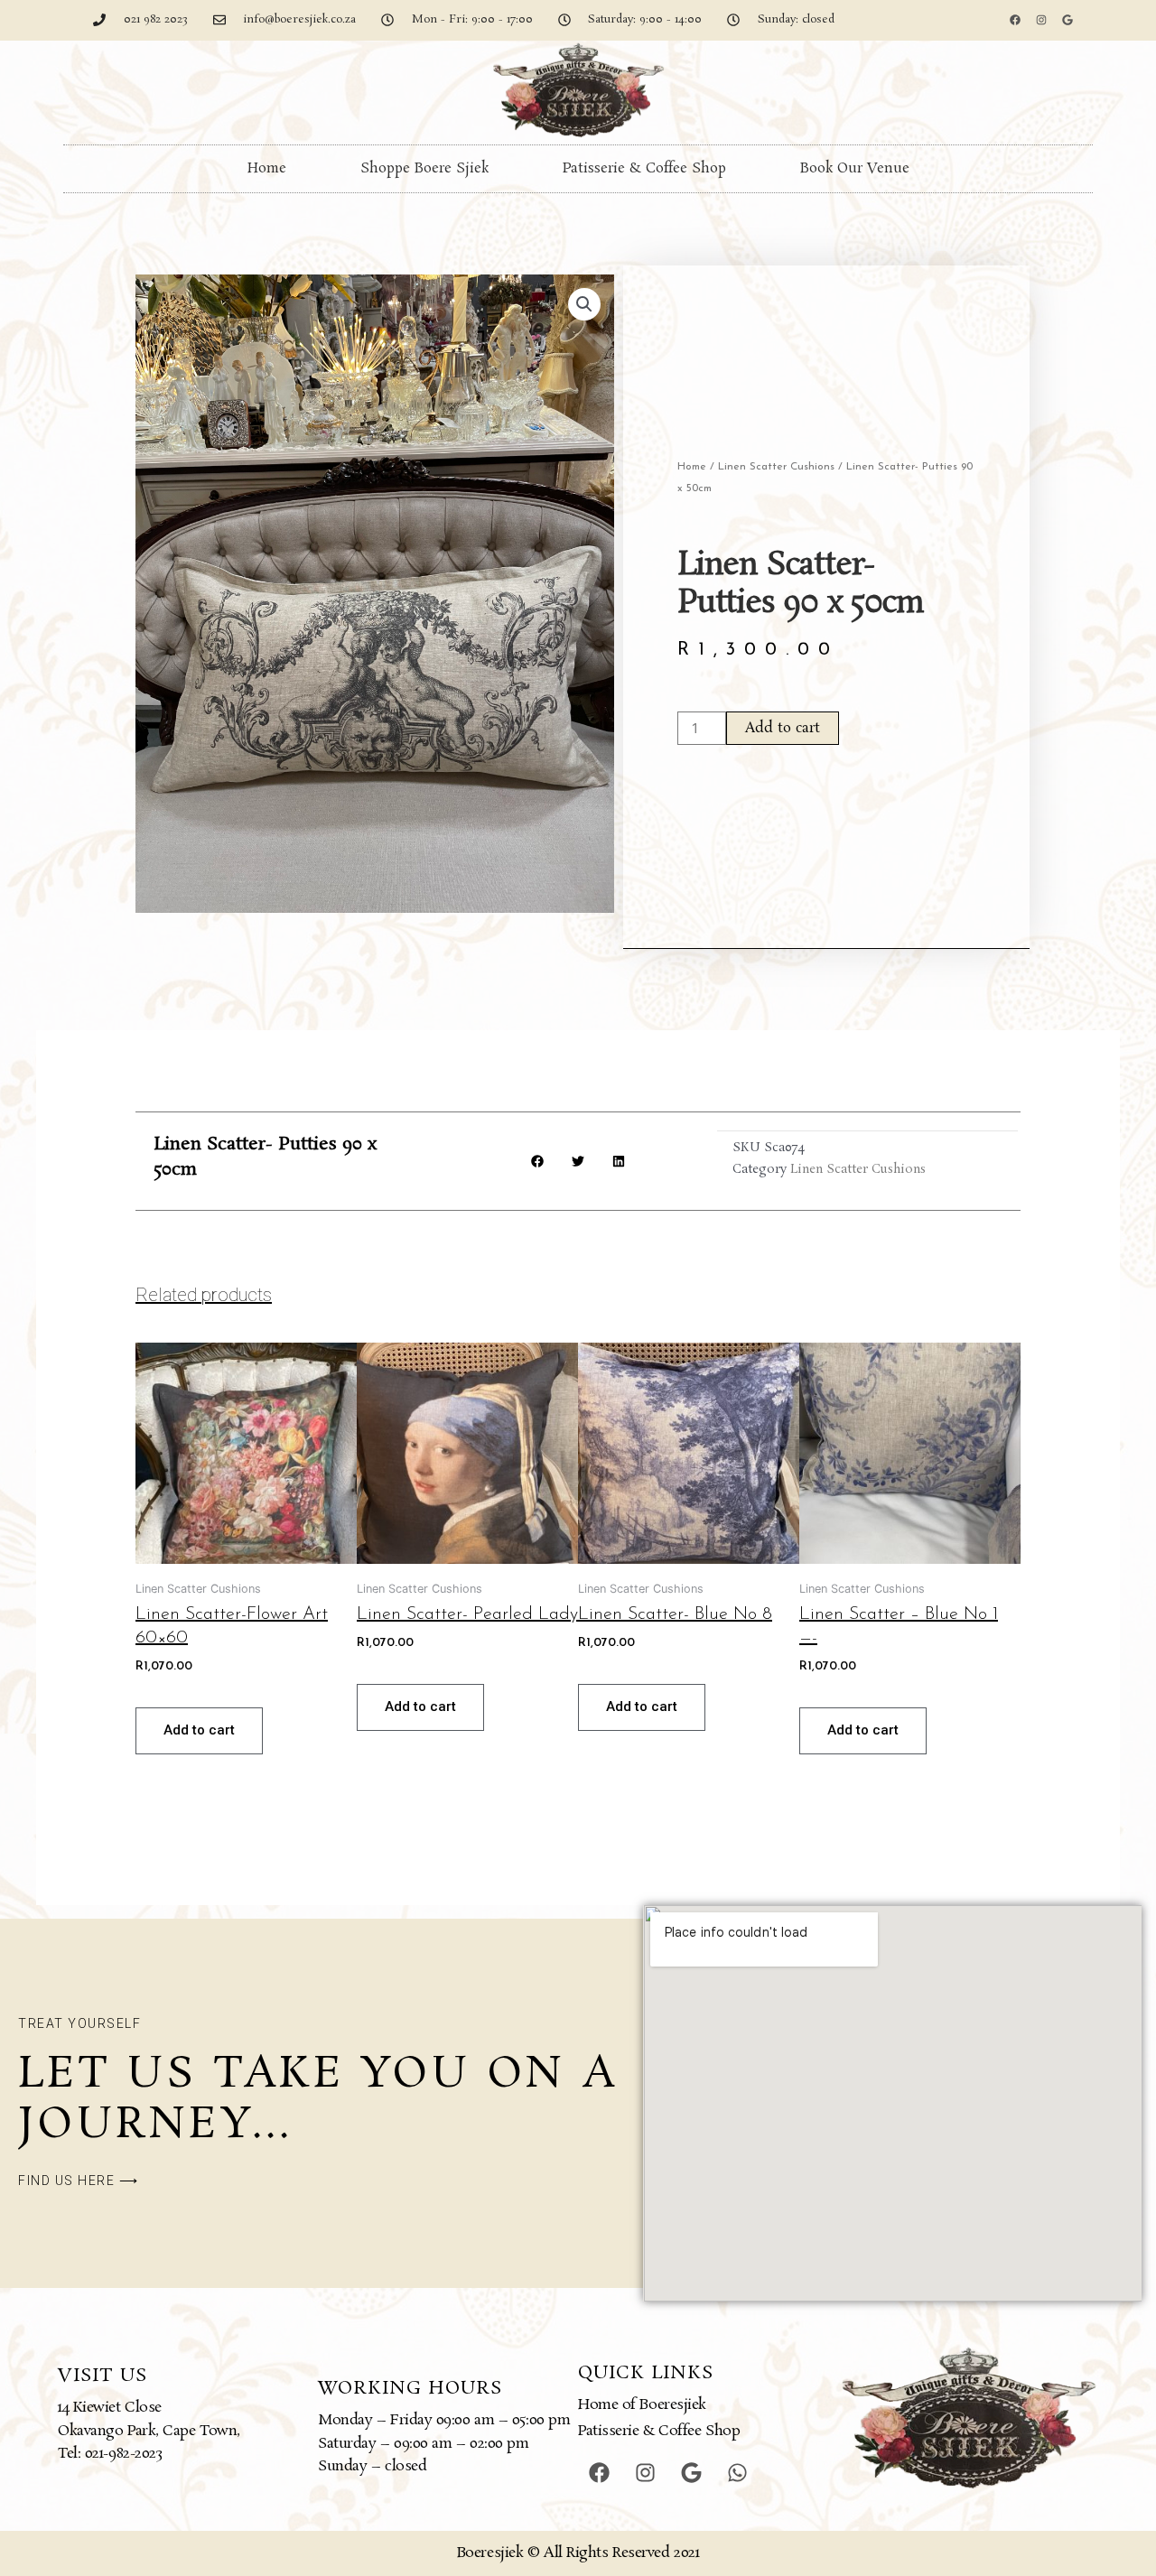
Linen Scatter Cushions (776, 467)
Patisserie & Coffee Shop (644, 168)
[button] (584, 304)
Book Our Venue (855, 168)
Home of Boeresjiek (642, 2405)
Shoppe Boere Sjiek (424, 168)
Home (267, 168)
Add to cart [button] (199, 1730)
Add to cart (783, 728)
